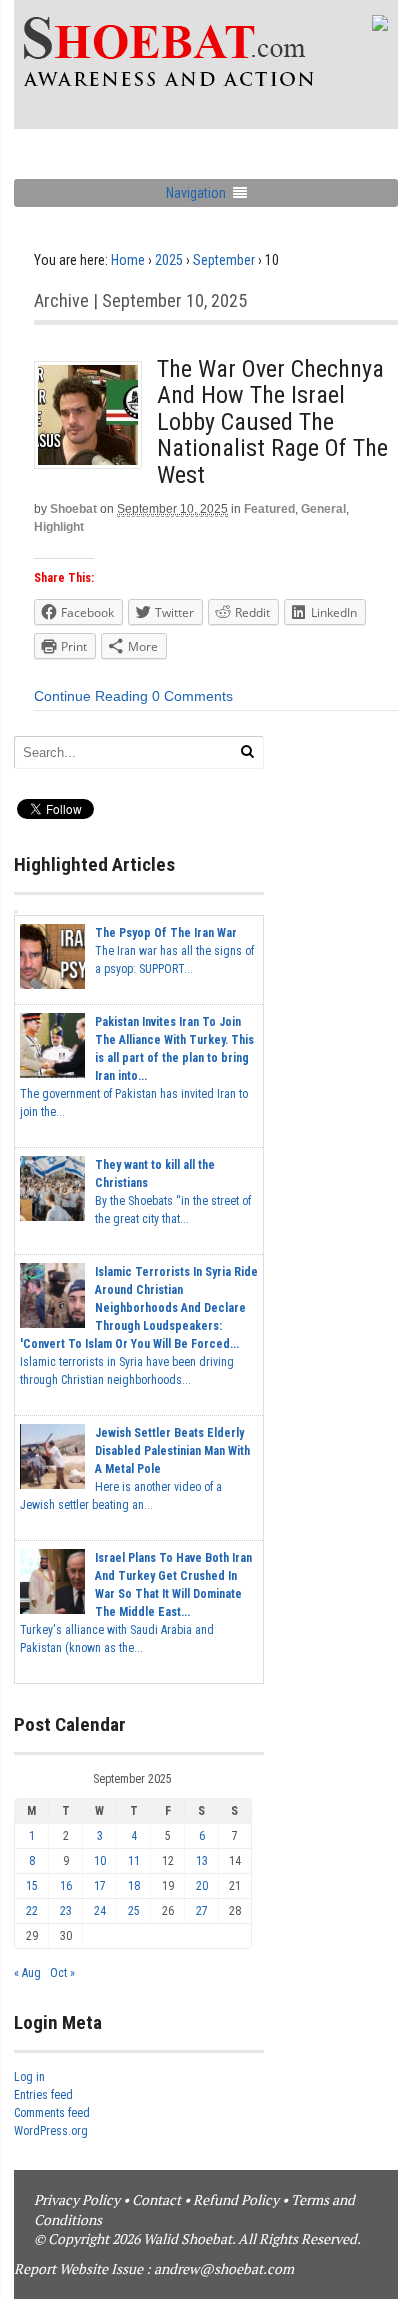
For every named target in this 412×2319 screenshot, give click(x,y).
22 (32, 1911)
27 (202, 1911)
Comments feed (52, 2113)
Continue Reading (91, 696)
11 (134, 1861)
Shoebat (73, 509)
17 (100, 1886)
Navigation (196, 193)
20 (202, 1886)
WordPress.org (51, 2131)
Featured (269, 509)
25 (134, 1911)
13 (202, 1861)
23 (66, 1911)
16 (66, 1886)
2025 (169, 260)
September (224, 260)
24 (100, 1911)
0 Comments (192, 696)
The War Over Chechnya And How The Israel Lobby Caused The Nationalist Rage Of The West (272, 422)
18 (134, 1886)
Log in (29, 2077)
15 (32, 1886)
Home (128, 260)
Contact (156, 2199)
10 (100, 1861)
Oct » (62, 1973)
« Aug (27, 1973)
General (323, 509)
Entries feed (43, 2095)
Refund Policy (236, 2199)
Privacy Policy (77, 2199)
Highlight (59, 527)
